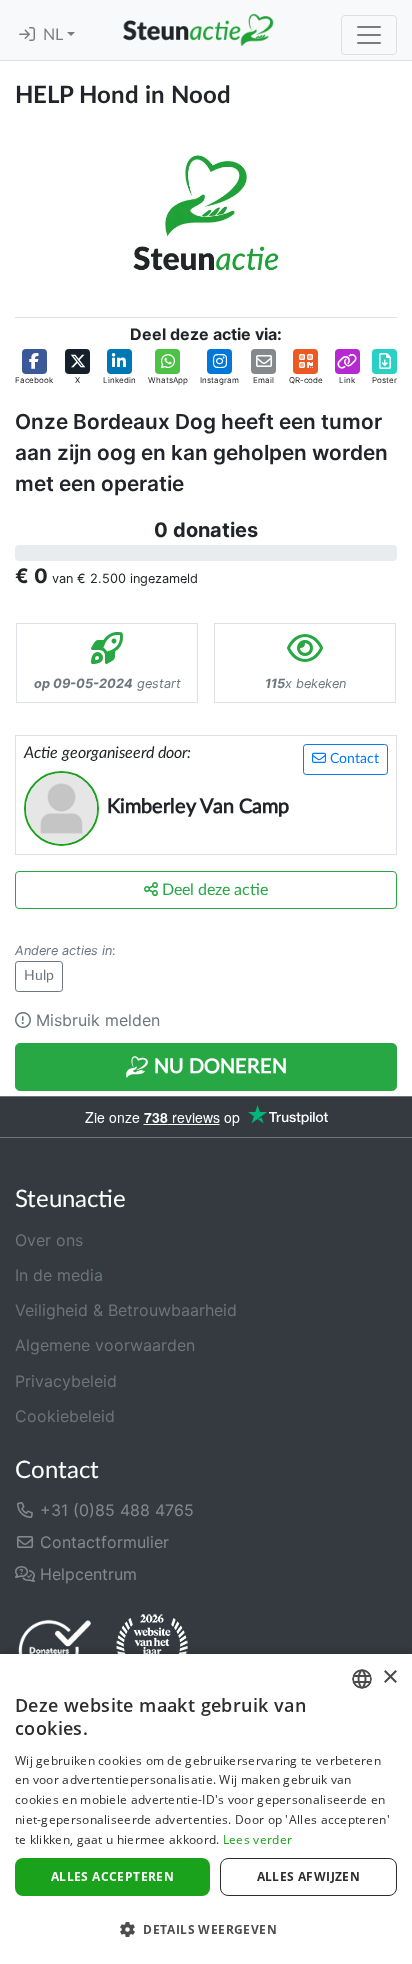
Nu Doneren (218, 1067)
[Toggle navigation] (369, 35)
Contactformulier (102, 1542)
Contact (352, 759)
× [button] (389, 1677)
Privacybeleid (66, 1381)
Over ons (49, 1240)
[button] (34, 367)
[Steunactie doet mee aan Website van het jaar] (152, 1649)
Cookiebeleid (65, 1416)
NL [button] (55, 35)
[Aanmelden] (27, 35)
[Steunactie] (198, 30)
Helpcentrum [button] (86, 1574)
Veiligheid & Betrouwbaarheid (126, 1310)
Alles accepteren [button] (112, 1876)
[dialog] (206, 1809)
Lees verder (257, 1839)
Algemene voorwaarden (105, 1345)
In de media (59, 1275)
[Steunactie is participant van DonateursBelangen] (55, 1649)
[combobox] (362, 1679)
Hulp (39, 976)
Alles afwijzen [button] (309, 1876)
